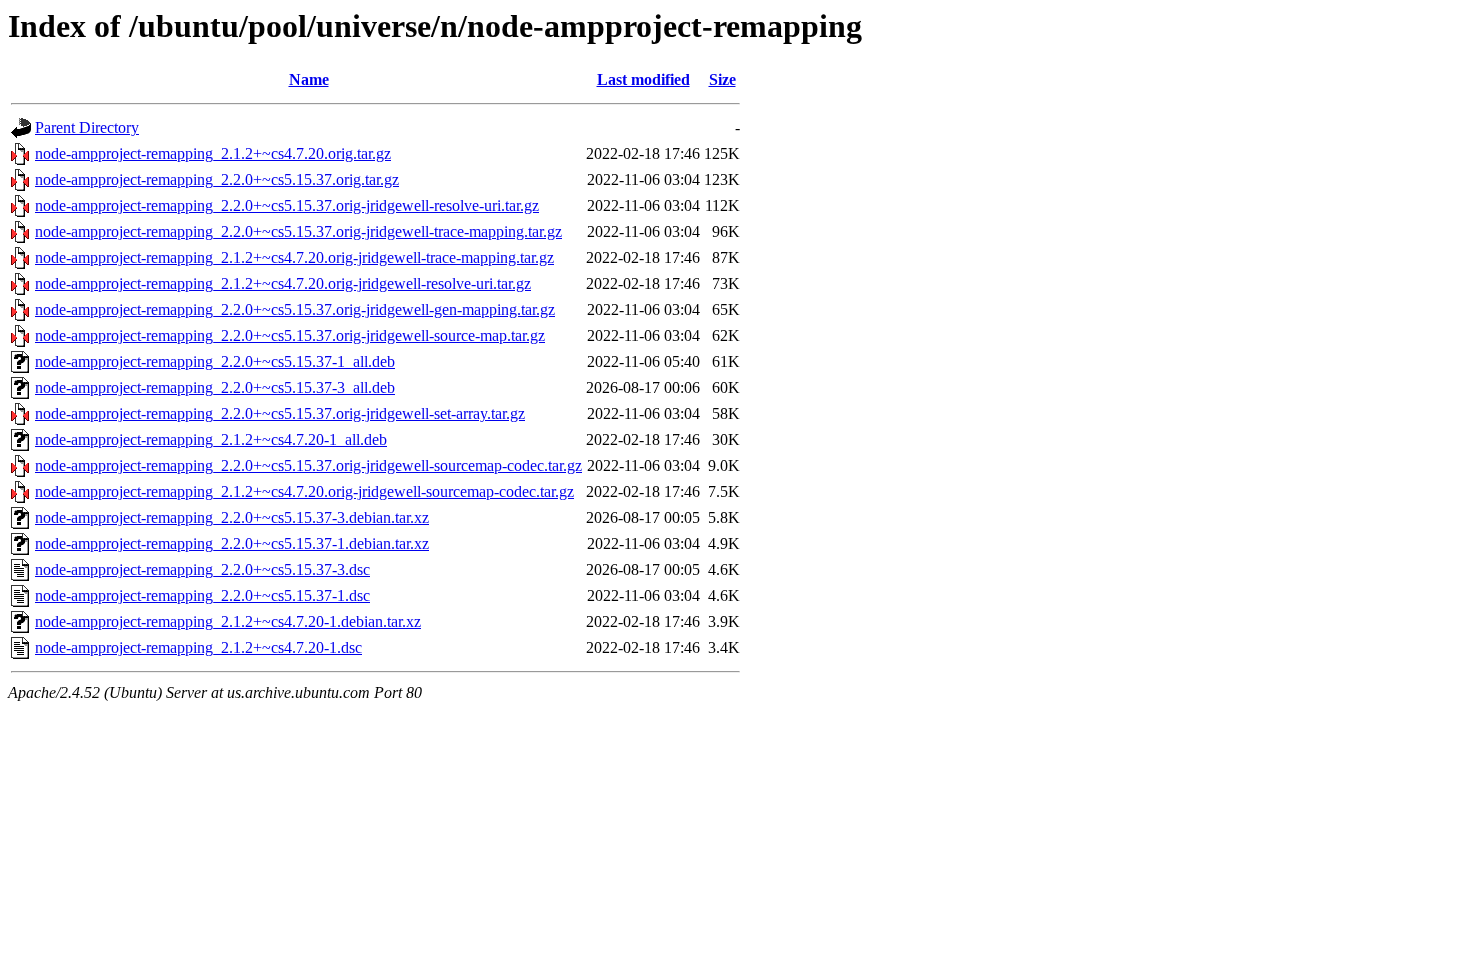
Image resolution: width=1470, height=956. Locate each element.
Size (722, 79)
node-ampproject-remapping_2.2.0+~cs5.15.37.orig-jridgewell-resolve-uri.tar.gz (287, 205)
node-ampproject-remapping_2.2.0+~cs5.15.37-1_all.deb (215, 361)
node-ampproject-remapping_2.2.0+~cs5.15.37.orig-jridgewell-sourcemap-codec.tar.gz (308, 465)
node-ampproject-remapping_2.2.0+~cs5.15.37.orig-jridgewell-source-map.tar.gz (290, 335)
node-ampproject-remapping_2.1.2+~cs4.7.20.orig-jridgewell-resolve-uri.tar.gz (283, 283)
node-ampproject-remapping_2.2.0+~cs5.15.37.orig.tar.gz (217, 179)
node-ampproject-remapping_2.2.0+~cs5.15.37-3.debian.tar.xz (232, 517)
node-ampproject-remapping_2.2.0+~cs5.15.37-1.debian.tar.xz (232, 543)
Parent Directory (87, 127)
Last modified (643, 79)
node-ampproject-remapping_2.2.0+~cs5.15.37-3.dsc (202, 569)
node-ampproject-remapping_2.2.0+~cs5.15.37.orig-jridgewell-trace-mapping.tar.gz (298, 231)
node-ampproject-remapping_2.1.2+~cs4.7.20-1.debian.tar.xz (228, 621)
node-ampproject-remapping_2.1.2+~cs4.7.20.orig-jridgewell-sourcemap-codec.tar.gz (304, 491)
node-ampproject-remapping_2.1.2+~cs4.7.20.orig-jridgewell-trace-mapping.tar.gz (294, 257)
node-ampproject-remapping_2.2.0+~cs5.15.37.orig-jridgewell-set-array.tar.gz (280, 413)
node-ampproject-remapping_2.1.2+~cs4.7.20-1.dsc (198, 647)
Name (309, 79)
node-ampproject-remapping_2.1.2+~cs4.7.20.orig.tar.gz (213, 153)
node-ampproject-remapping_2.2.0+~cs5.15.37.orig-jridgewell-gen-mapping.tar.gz (295, 309)
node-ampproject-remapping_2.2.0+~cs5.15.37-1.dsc (202, 595)
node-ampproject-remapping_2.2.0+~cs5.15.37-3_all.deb (215, 387)
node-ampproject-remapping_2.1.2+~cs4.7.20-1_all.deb (211, 439)
